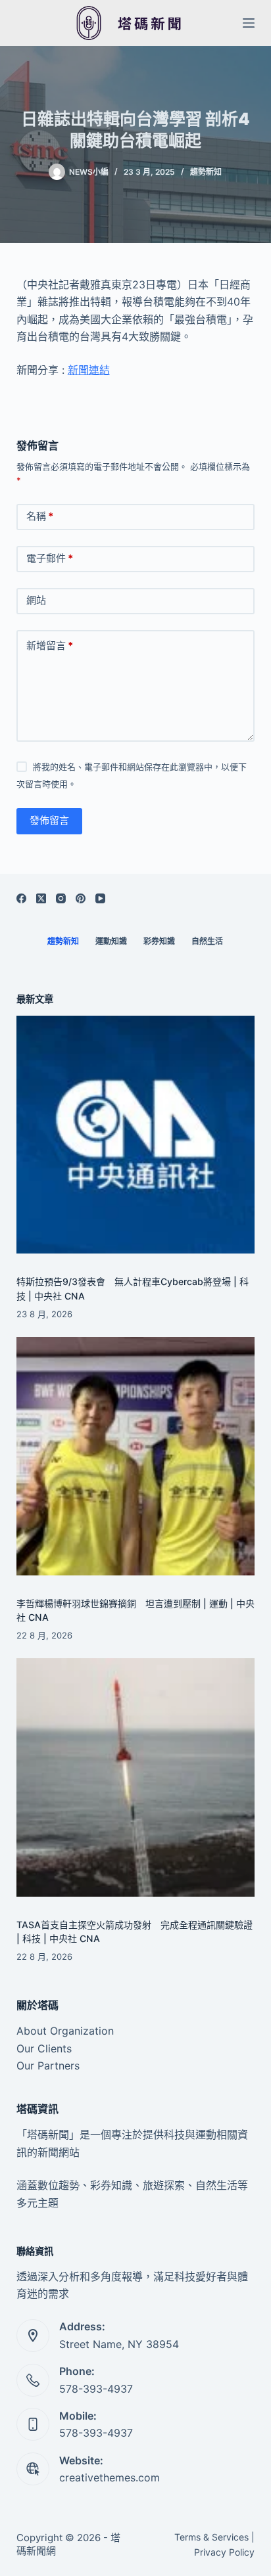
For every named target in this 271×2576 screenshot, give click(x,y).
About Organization (65, 2031)
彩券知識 (159, 941)
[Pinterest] (81, 898)
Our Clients (44, 2048)
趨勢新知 (206, 172)
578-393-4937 (96, 2389)
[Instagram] (61, 898)
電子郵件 (50, 558)
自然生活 (207, 941)
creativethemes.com (110, 2477)
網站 (36, 600)
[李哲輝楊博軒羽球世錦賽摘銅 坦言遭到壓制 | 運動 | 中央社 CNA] (136, 1456)
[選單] (249, 23)
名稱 (40, 516)
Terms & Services (211, 2537)
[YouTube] (100, 898)
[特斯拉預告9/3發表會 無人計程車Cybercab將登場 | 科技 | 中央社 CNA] (136, 1135)
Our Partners (48, 2066)
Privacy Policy (224, 2552)
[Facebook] (21, 898)
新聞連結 (89, 370)
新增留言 (50, 645)
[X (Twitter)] (41, 898)
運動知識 (111, 941)
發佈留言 (49, 820)
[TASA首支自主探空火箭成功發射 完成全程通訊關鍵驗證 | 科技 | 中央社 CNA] (136, 1777)
